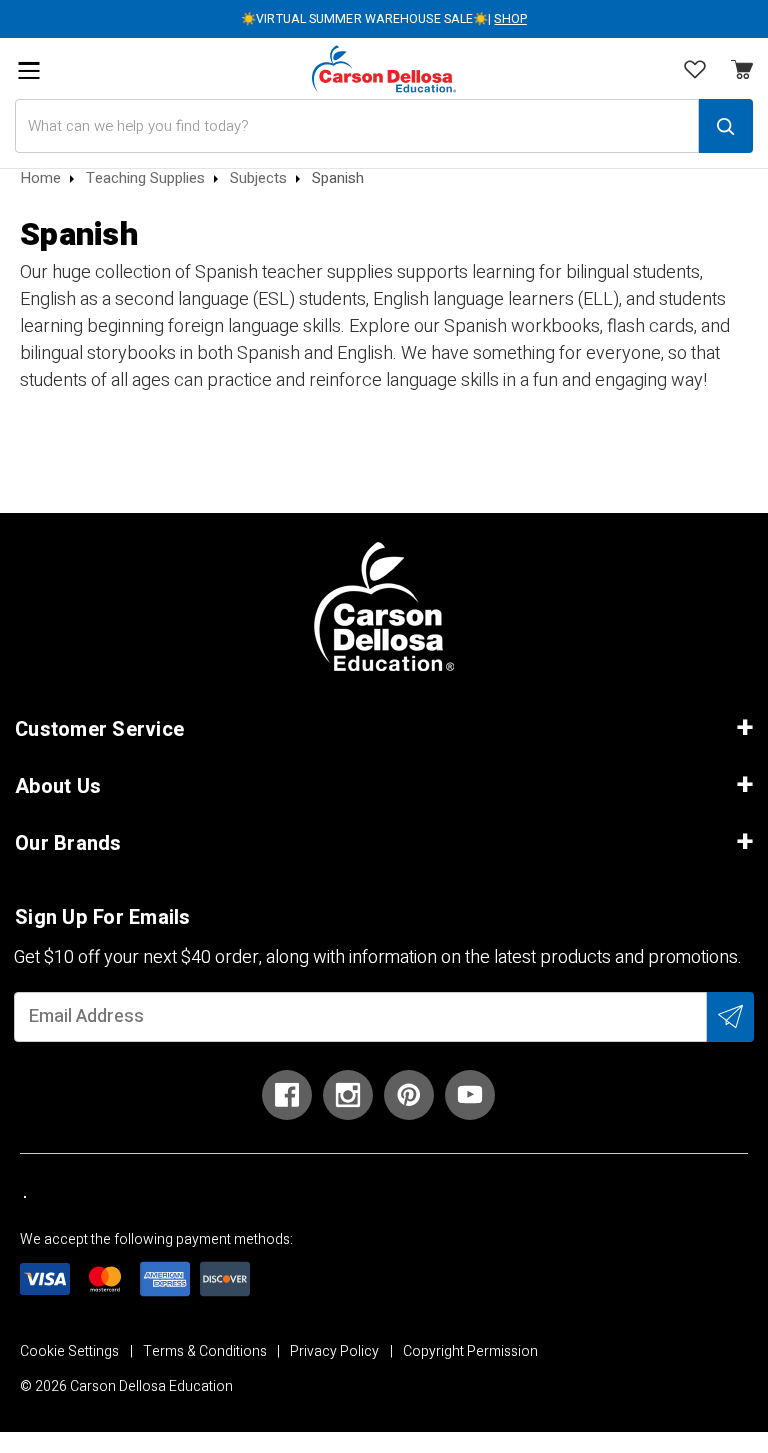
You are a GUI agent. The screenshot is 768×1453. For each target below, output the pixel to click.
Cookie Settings (69, 1351)
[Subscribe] (730, 1017)
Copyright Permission (470, 1351)
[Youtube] (470, 1095)
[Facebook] (287, 1095)
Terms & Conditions (205, 1351)
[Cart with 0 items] (695, 71)
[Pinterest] (409, 1095)
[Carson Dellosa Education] (384, 68)
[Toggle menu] (28, 70)
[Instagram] (348, 1095)
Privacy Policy (334, 1351)
